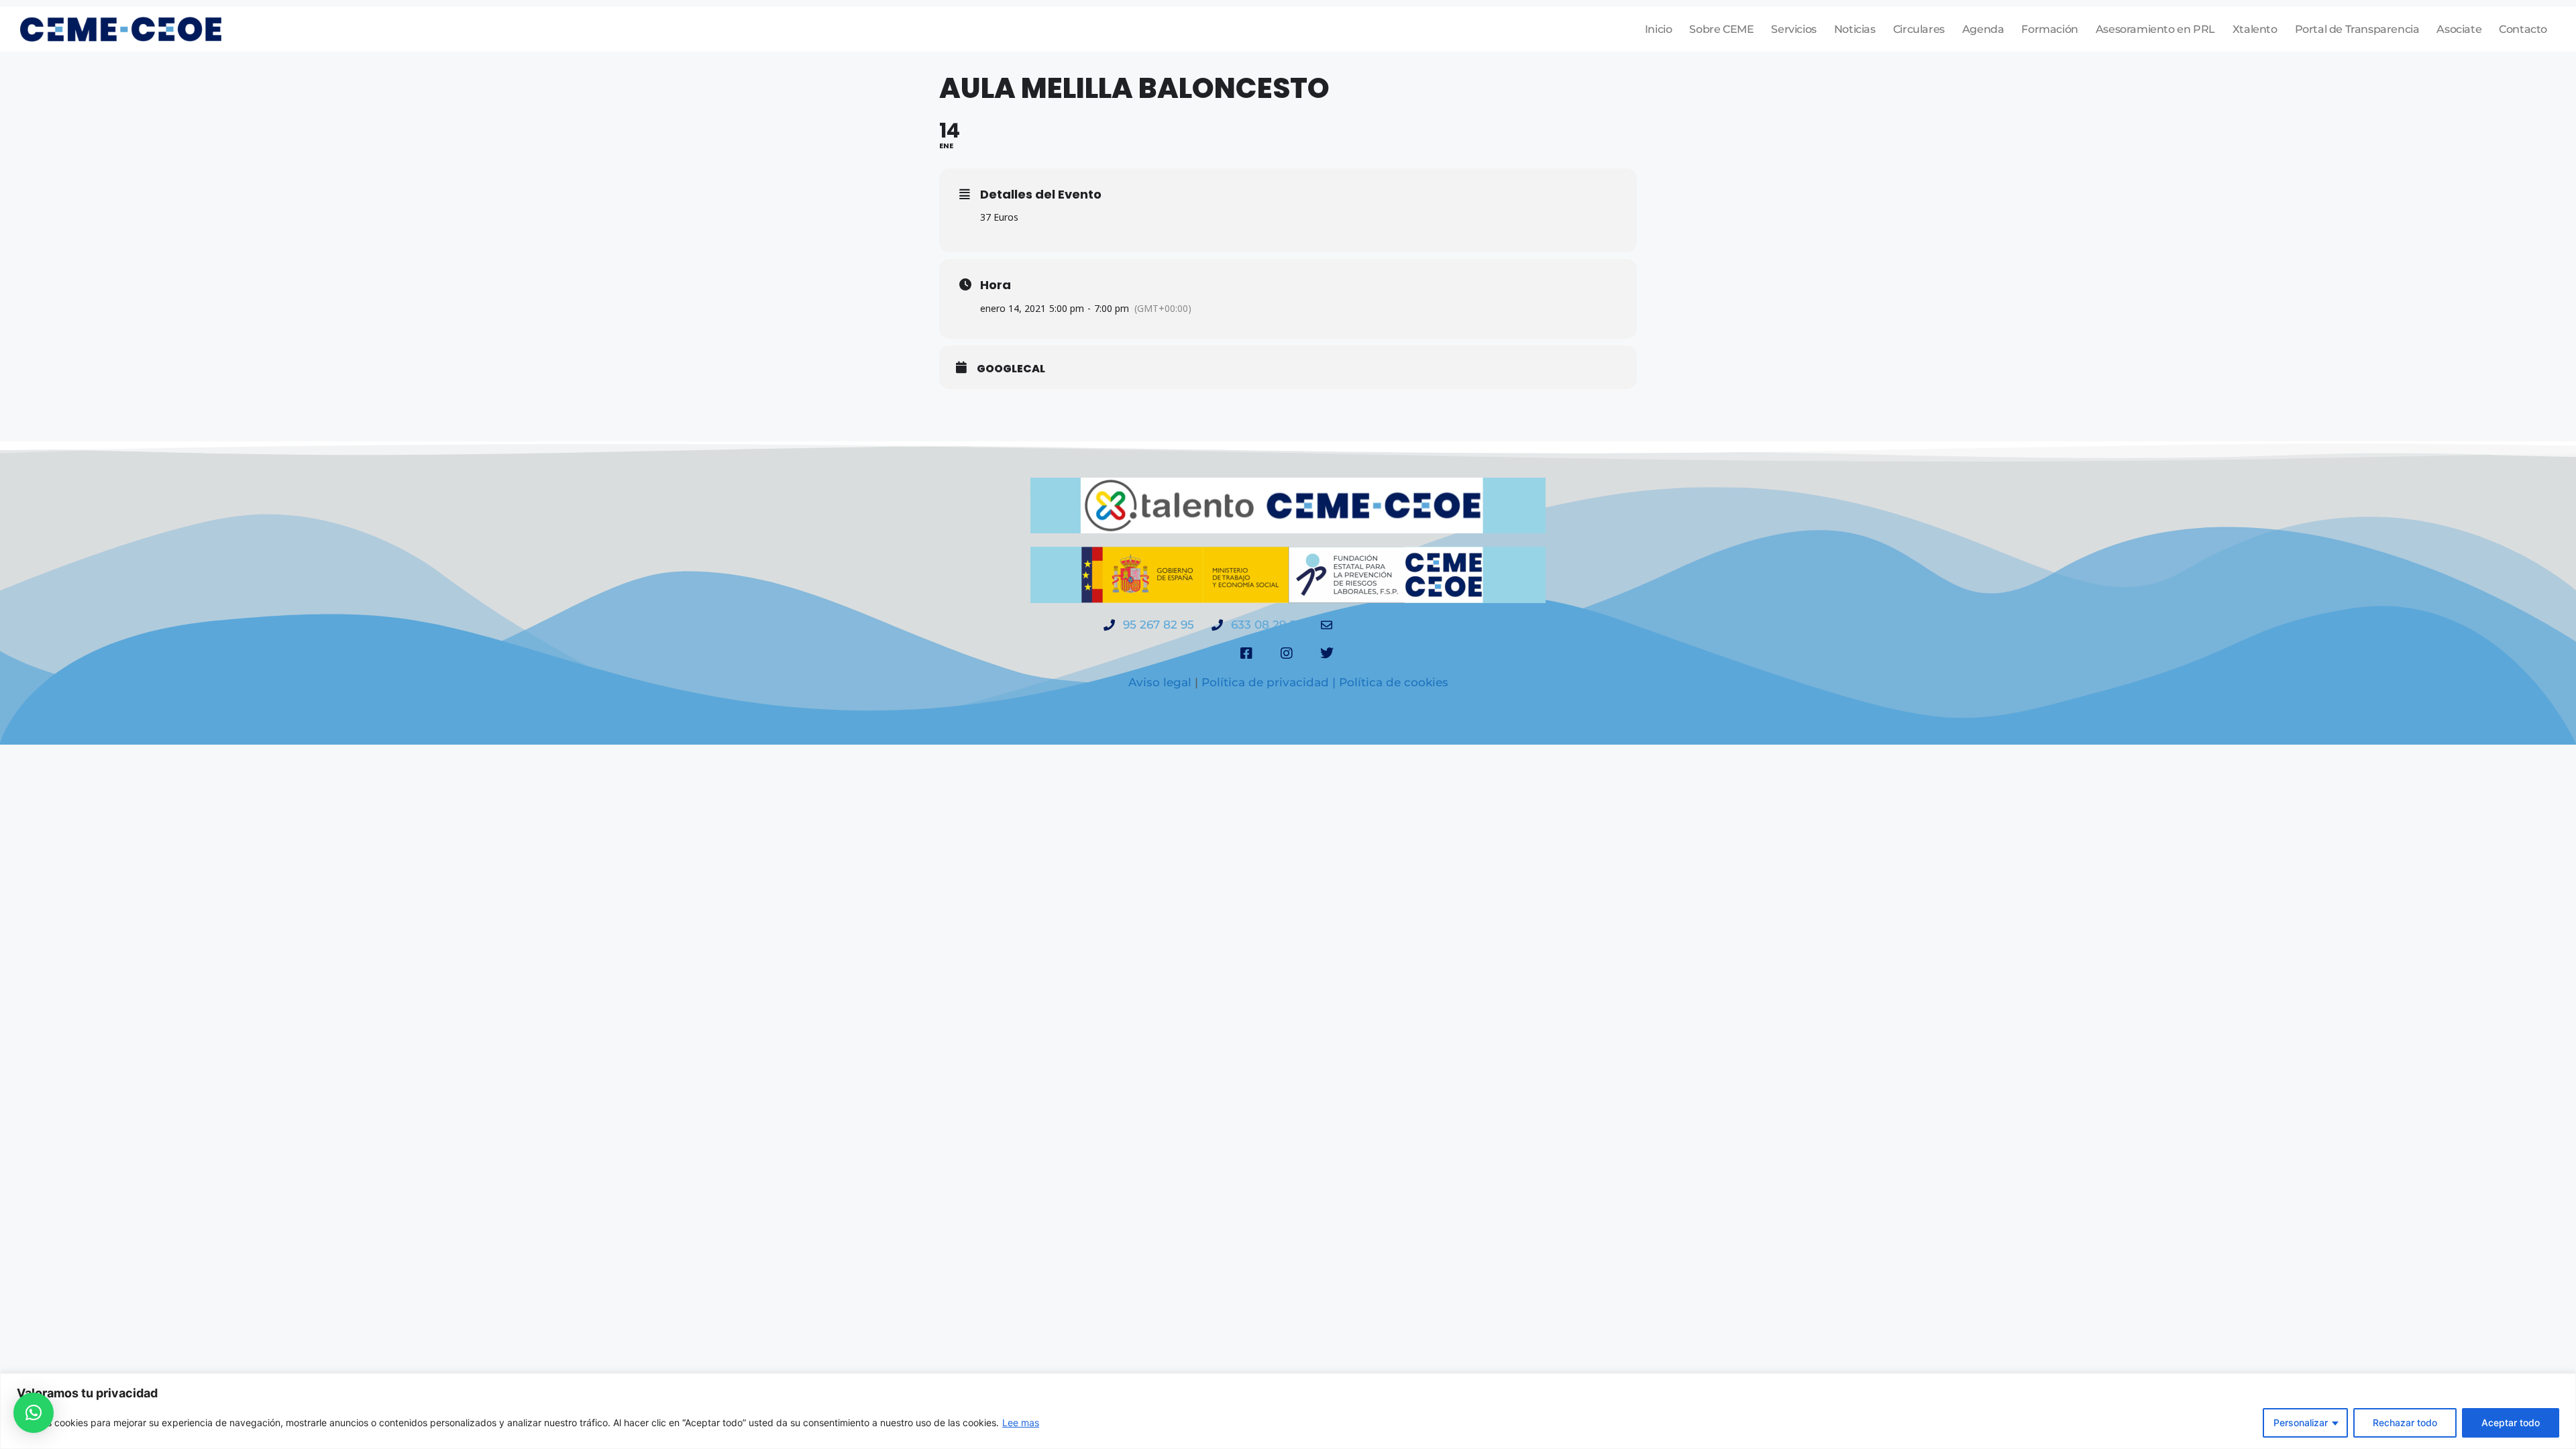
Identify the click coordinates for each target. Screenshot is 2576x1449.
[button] (34, 1413)
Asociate (2459, 29)
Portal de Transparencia (2357, 29)
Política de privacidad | (1270, 682)
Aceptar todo (2511, 1423)
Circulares (1919, 29)
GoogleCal (1011, 369)
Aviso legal (1160, 682)
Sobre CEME (1721, 29)
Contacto (2523, 29)
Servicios (1793, 29)
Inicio (1659, 29)
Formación (2049, 29)
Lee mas (1021, 1423)
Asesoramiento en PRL (2155, 29)
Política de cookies (1394, 682)
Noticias (1855, 29)
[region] (1288, 1411)
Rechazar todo (2405, 1423)
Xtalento (2255, 29)
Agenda (1983, 29)
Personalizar (2301, 1423)
